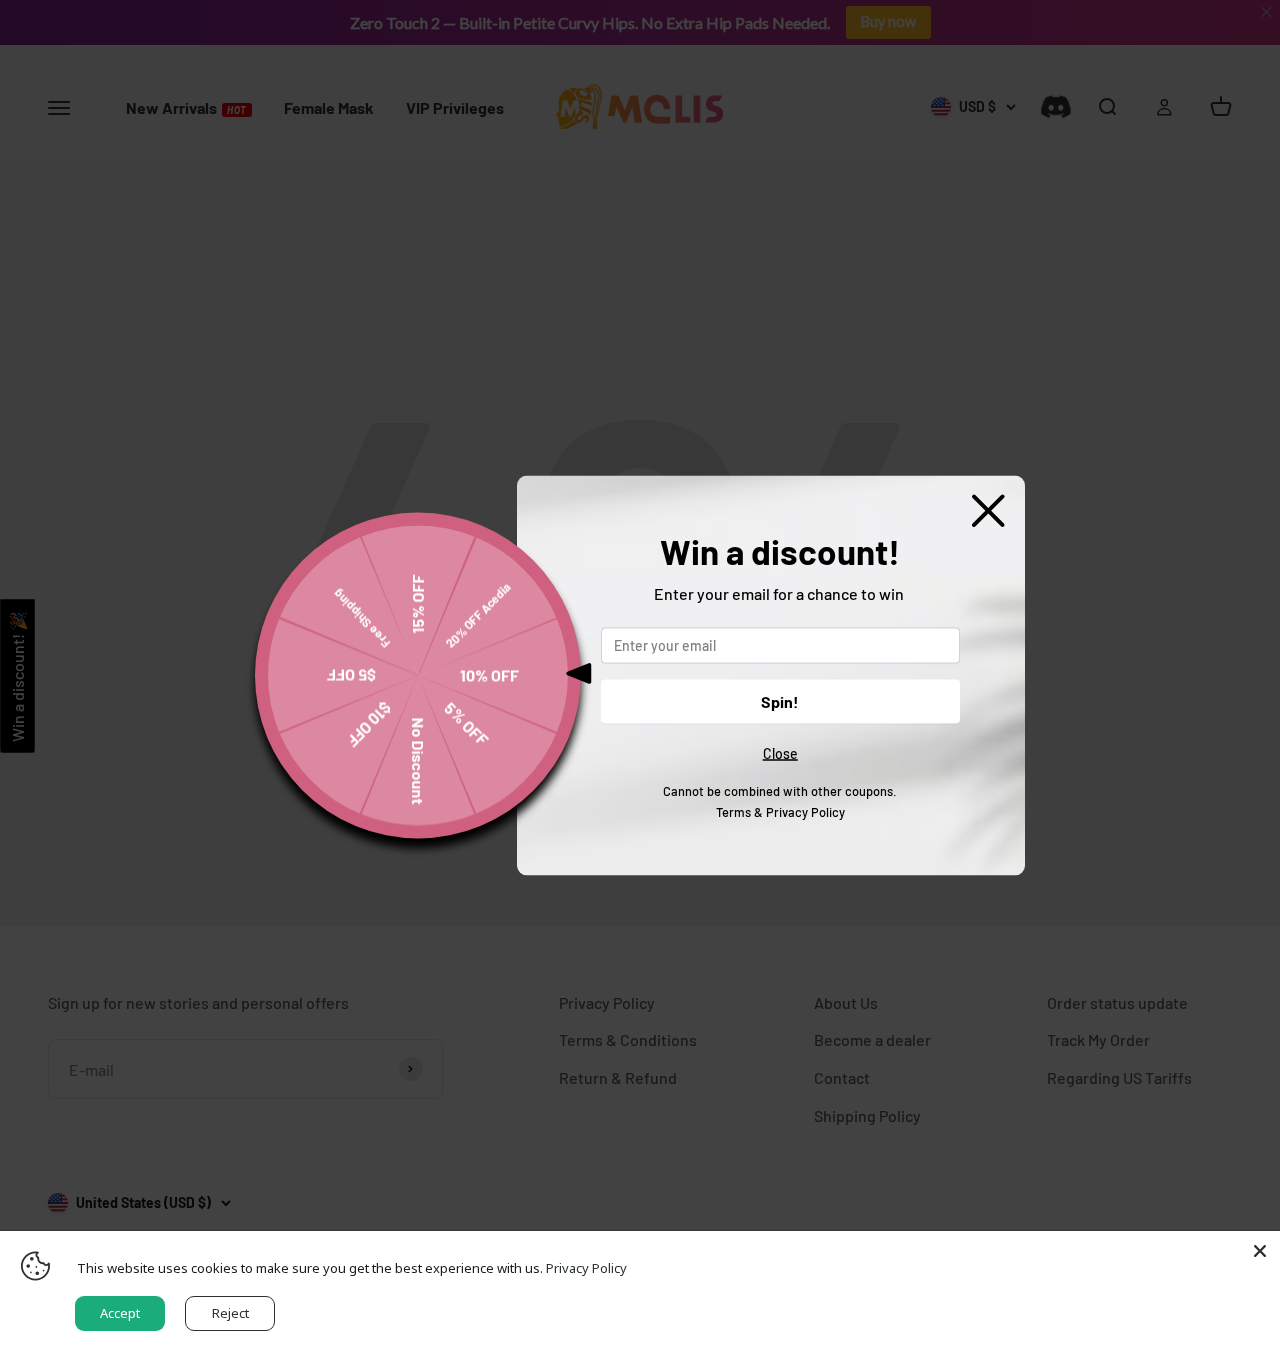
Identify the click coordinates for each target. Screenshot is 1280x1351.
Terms (733, 811)
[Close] (1260, 1251)
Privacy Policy (805, 811)
